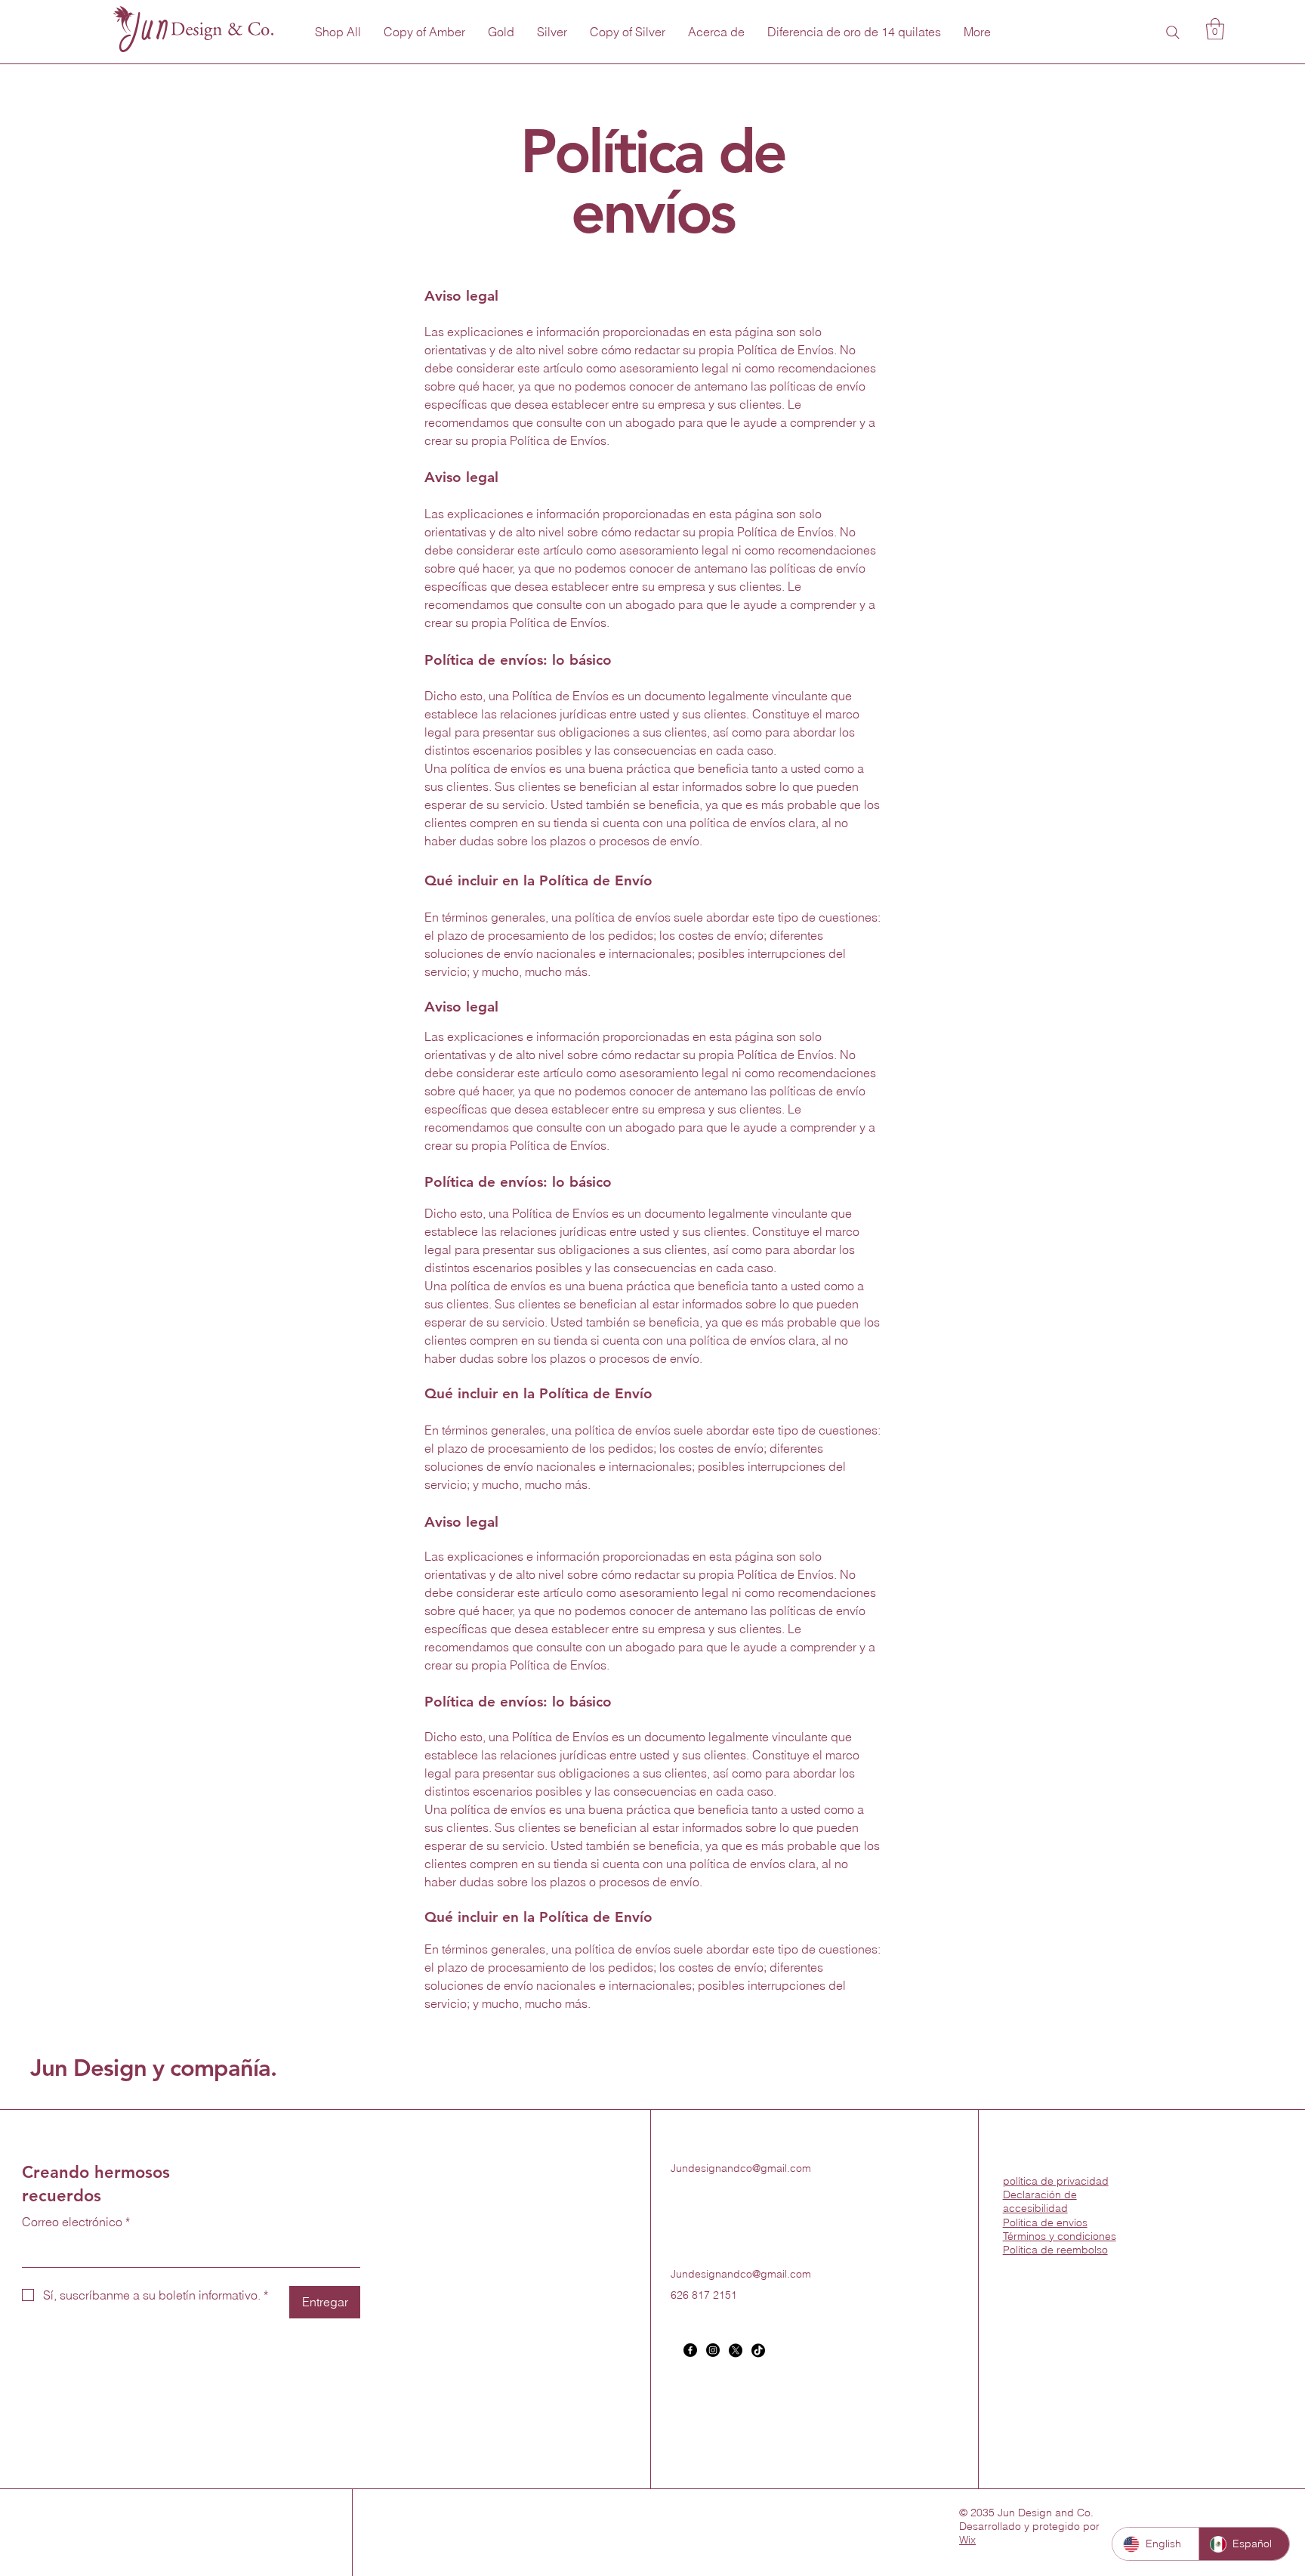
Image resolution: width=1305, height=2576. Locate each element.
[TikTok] (758, 2350)
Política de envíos (1045, 2222)
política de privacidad (1056, 2181)
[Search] (1173, 32)
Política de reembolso (1055, 2250)
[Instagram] (713, 2350)
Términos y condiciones (1060, 2236)
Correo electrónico (76, 2222)
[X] (736, 2350)
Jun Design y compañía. (154, 2068)
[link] (1215, 29)
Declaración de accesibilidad (1040, 2201)
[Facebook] (690, 2350)
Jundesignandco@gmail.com (741, 2168)
